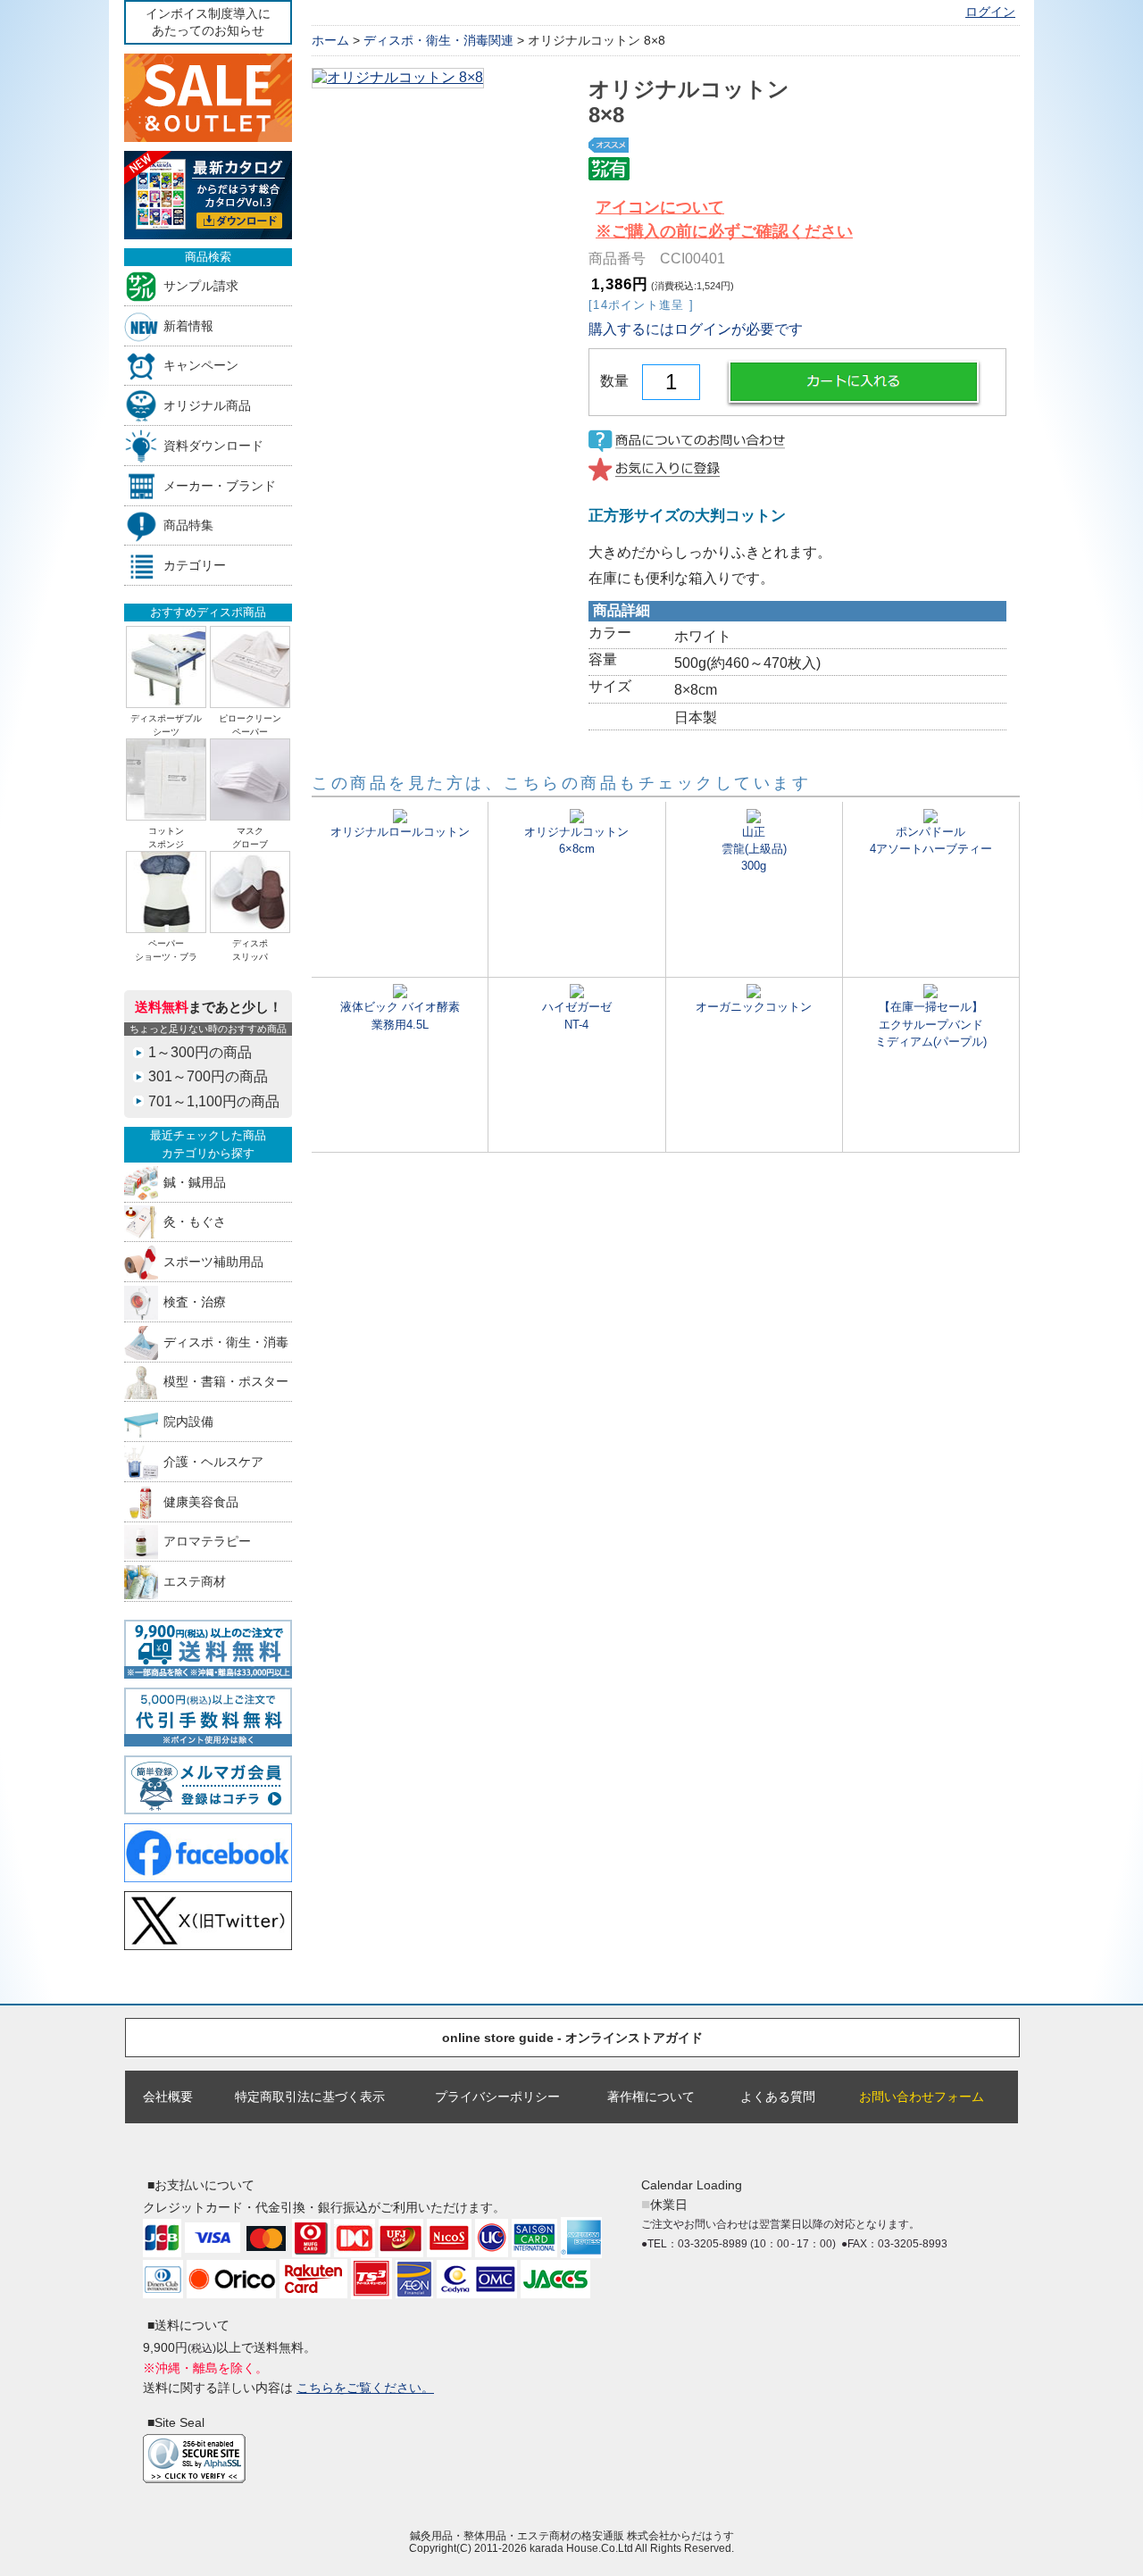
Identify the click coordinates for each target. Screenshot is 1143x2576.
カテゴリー (195, 566)
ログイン (990, 12)
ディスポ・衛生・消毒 (226, 1342)
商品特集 (188, 525)
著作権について (651, 2097)
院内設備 (188, 1422)
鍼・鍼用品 (195, 1182)
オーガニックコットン (754, 1007)
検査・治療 (195, 1301)
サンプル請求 (201, 285)
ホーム (330, 40)
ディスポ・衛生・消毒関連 (438, 40)
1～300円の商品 (200, 1052)
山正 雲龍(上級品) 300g (754, 849)
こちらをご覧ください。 (365, 2388)
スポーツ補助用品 (213, 1262)
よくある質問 (778, 2097)
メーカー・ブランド (220, 485)
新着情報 (188, 325)
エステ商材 (195, 1582)
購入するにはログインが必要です (696, 329)
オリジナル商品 (207, 406)
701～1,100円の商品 (214, 1101)
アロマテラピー (207, 1542)
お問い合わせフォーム (922, 2097)
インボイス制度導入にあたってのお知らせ (208, 22)
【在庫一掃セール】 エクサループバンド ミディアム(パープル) (931, 1024)
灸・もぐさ (195, 1222)
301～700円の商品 (208, 1076)
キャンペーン (201, 366)
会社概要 (168, 2097)
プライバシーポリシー (497, 2097)
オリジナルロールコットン (400, 832)
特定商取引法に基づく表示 (310, 2097)
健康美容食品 (201, 1501)
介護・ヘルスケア (213, 1461)
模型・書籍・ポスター (226, 1382)
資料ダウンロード (213, 445)
